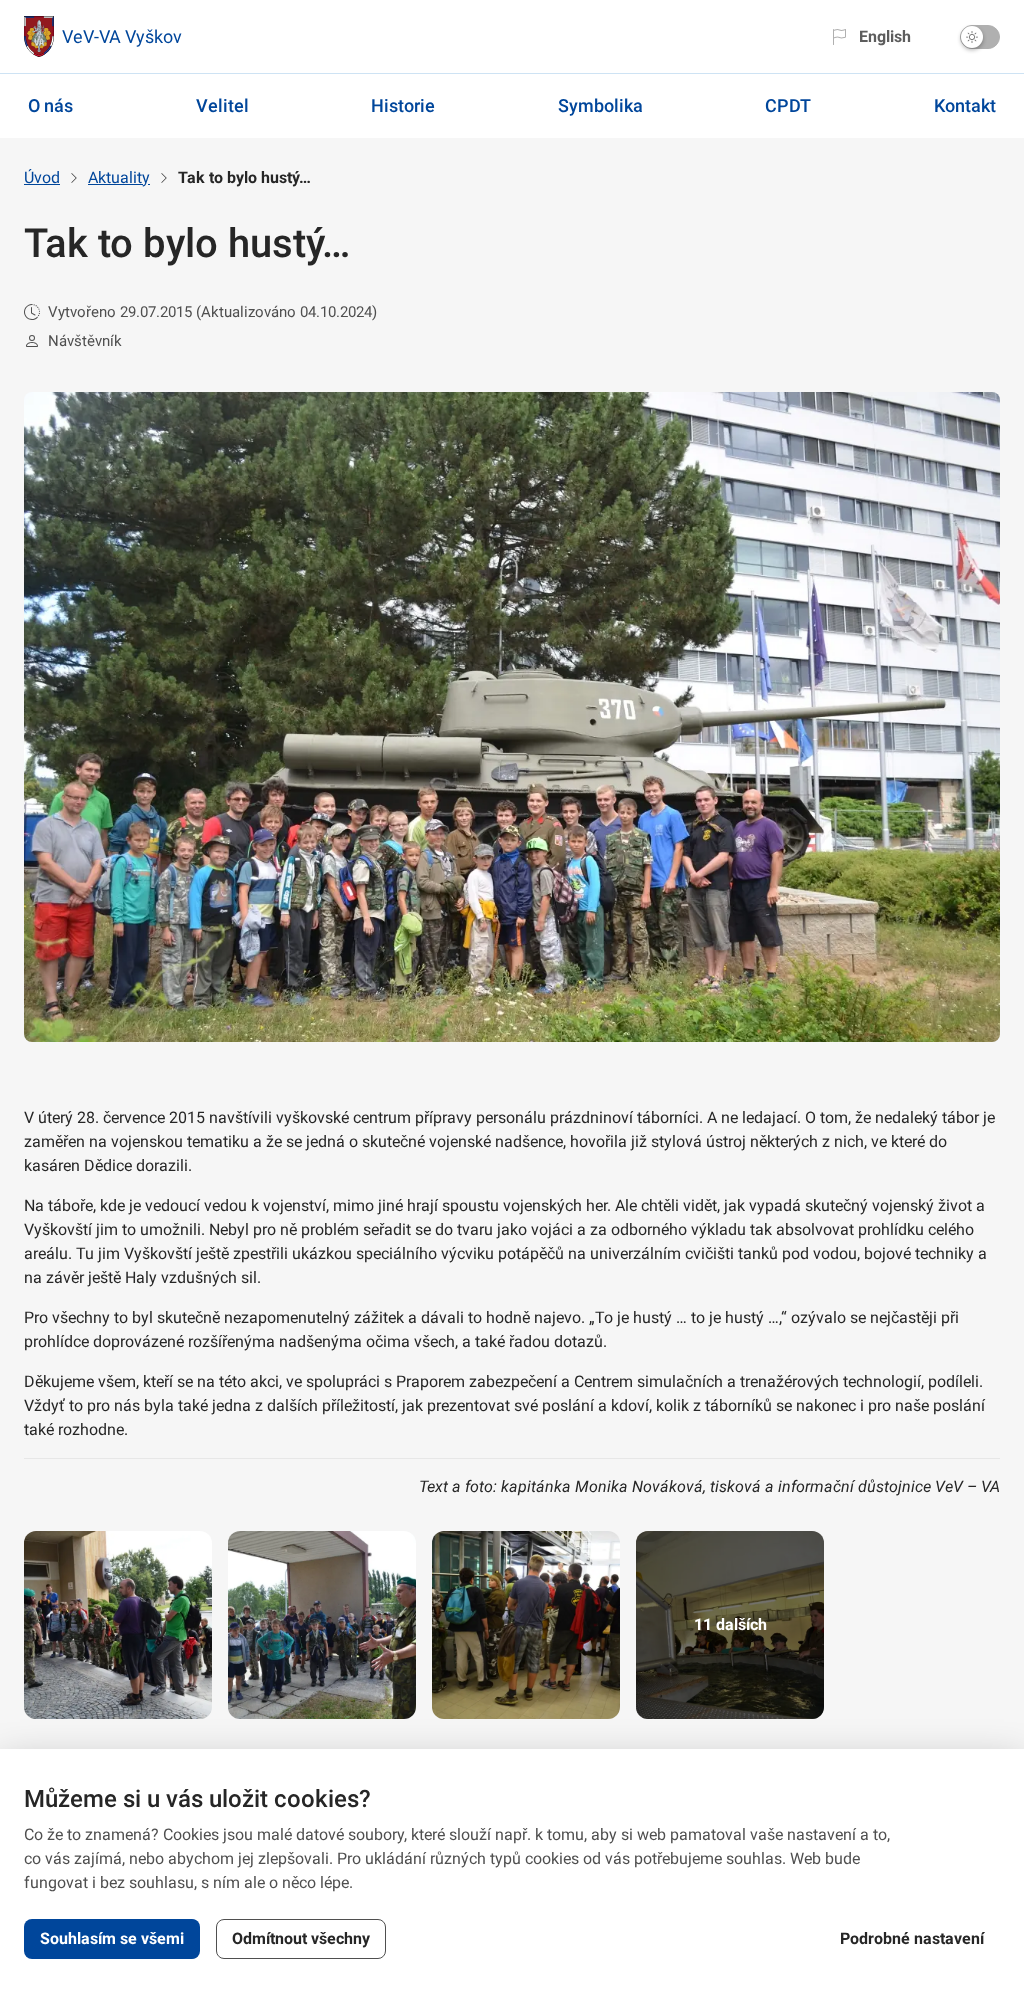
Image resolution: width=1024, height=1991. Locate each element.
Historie (403, 105)
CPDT (788, 105)
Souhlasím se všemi (112, 1938)
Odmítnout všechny (301, 1938)
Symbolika (600, 105)
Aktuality (119, 177)
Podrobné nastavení (912, 1938)
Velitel (222, 105)
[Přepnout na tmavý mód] (980, 37)
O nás (50, 105)
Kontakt (965, 105)
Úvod (42, 177)
